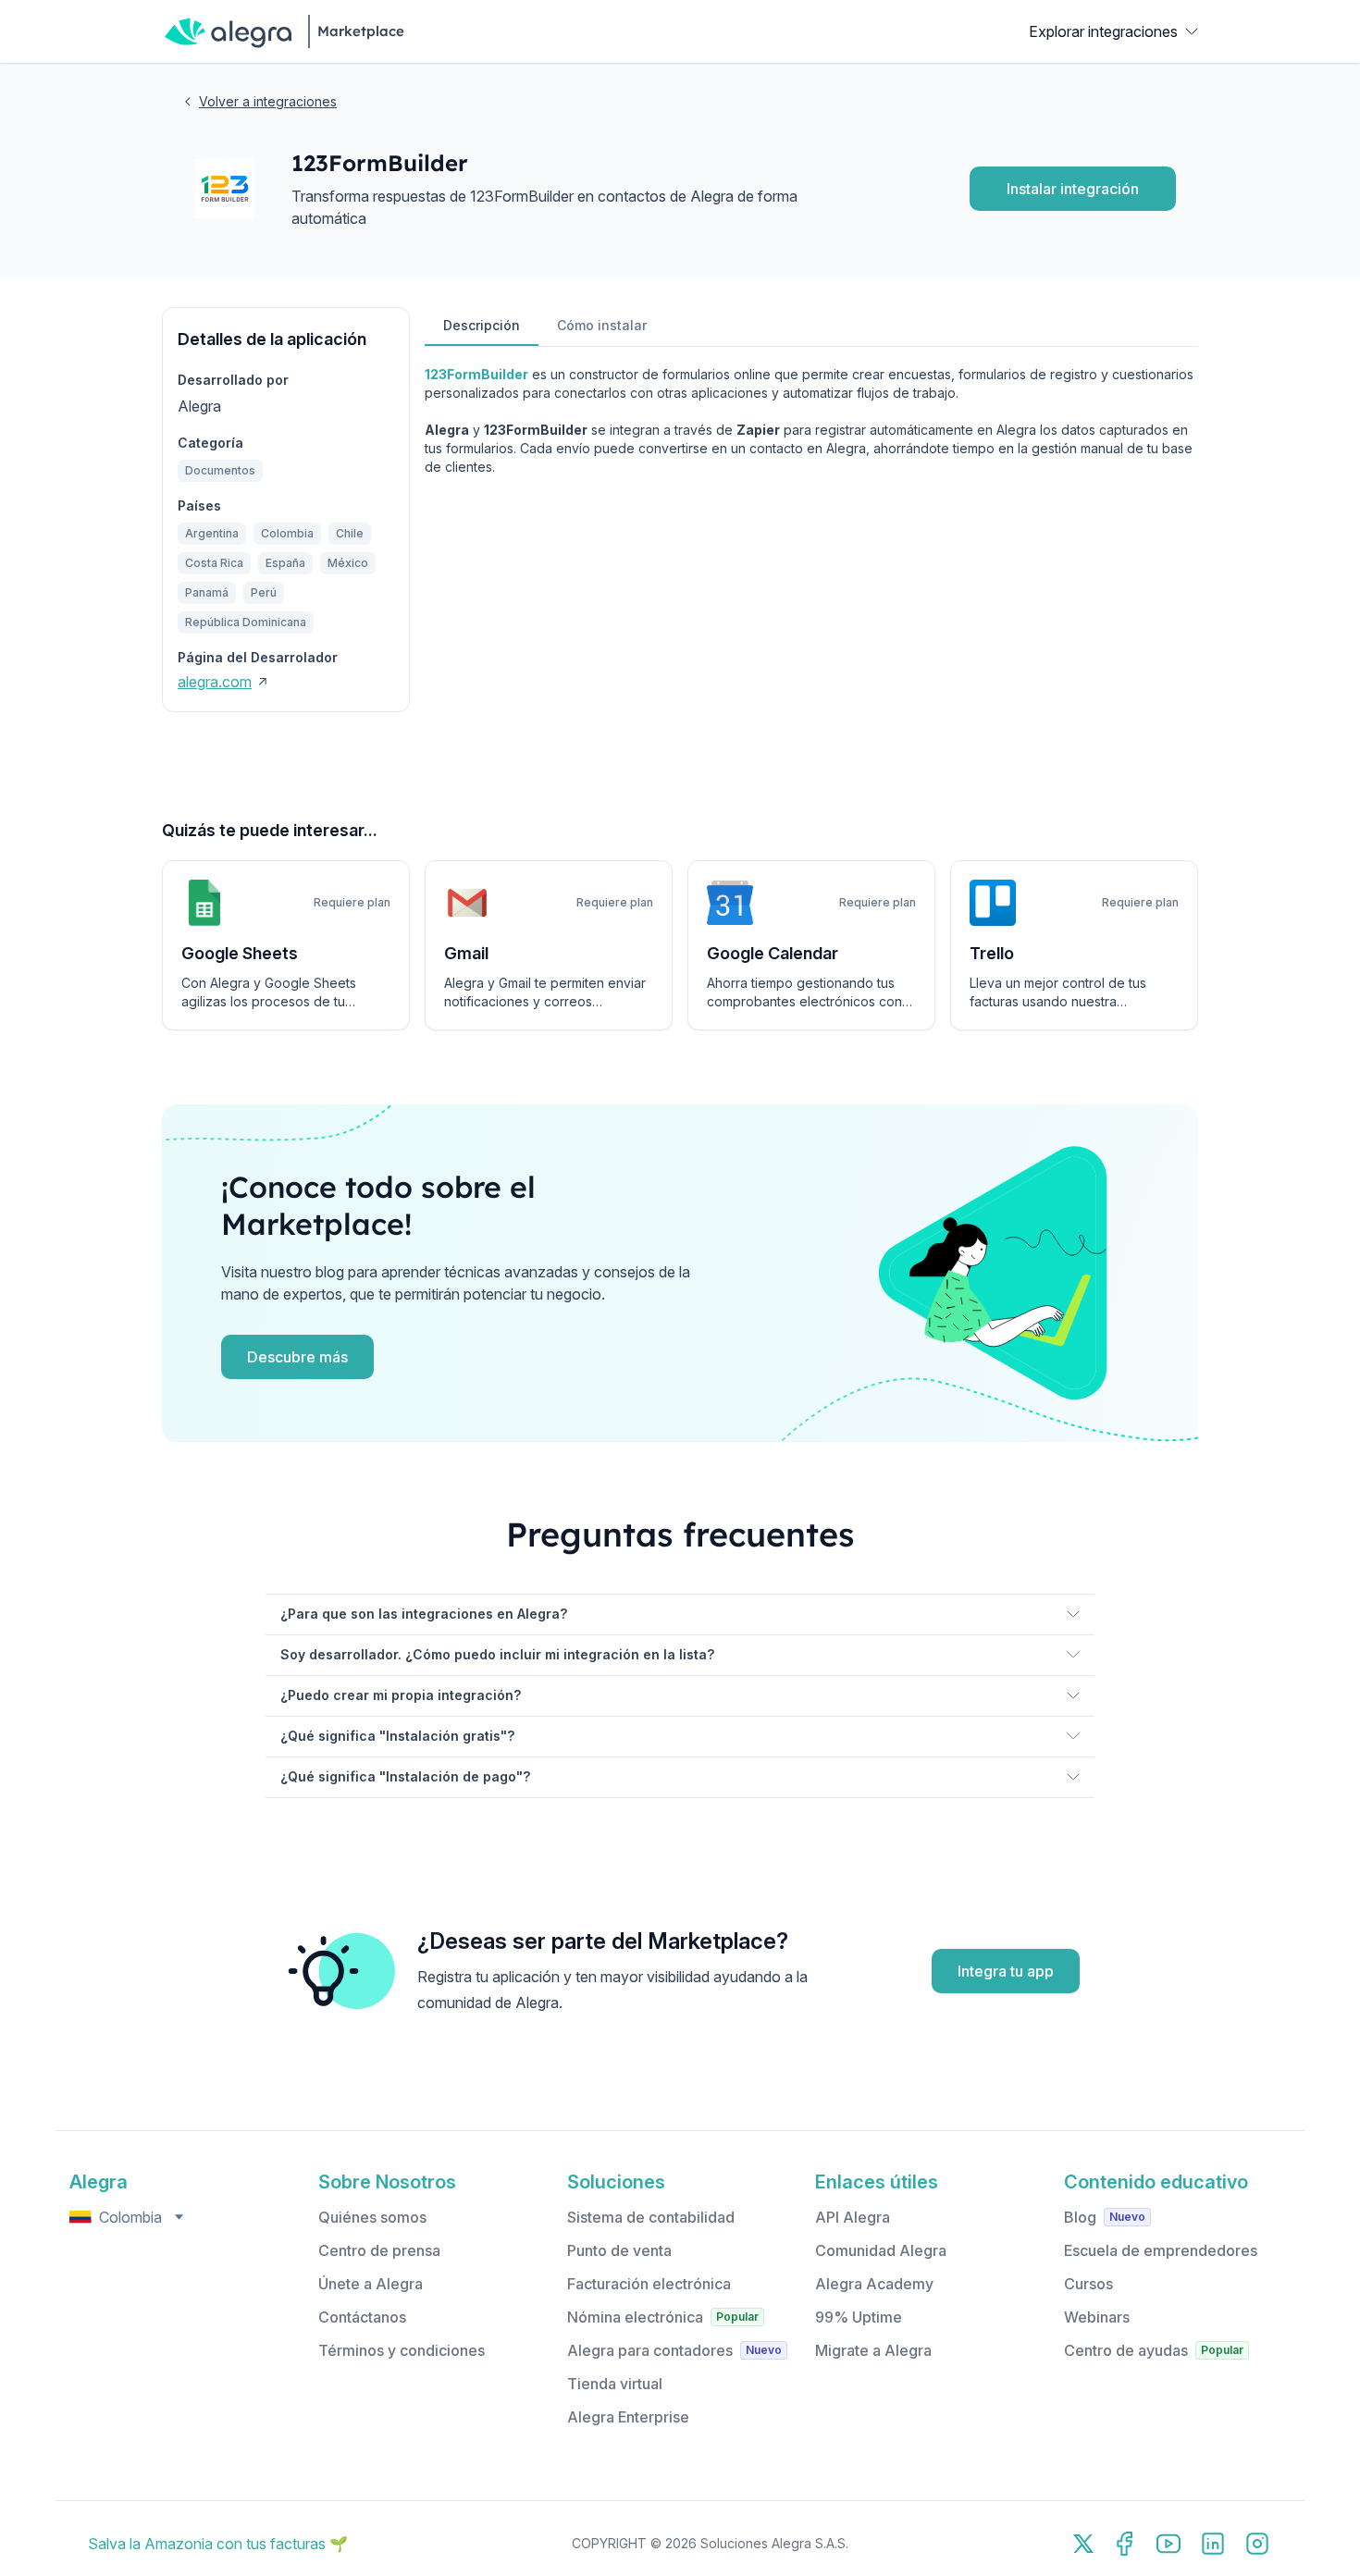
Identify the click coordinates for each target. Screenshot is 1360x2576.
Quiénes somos (372, 2217)
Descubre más (297, 1357)
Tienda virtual (615, 2384)
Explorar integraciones (1103, 31)
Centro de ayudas (1126, 2350)
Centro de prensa (379, 2250)
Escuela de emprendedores (1161, 2250)
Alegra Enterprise (628, 2417)
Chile (350, 533)
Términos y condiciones (402, 2350)
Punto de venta (619, 2250)
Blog (1080, 2217)
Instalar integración (1073, 189)
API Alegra (853, 2217)
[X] (1083, 2544)
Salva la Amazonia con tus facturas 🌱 (218, 2544)
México (348, 563)
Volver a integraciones (268, 101)
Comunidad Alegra (881, 2250)
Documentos (220, 470)
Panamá (207, 592)
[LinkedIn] (1213, 2544)
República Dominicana (246, 622)
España (285, 563)
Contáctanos (362, 2317)
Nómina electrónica (635, 2317)
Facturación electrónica (649, 2284)
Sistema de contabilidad (651, 2217)
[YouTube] (1168, 2544)
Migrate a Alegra (873, 2350)
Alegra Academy (874, 2284)
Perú (264, 592)
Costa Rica (214, 563)
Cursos (1088, 2284)
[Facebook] (1124, 2544)
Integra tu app (1006, 1971)
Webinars (1097, 2317)
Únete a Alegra (371, 2284)
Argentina (212, 533)
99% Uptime (859, 2317)
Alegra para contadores (650, 2350)
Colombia (287, 533)
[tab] (482, 327)
